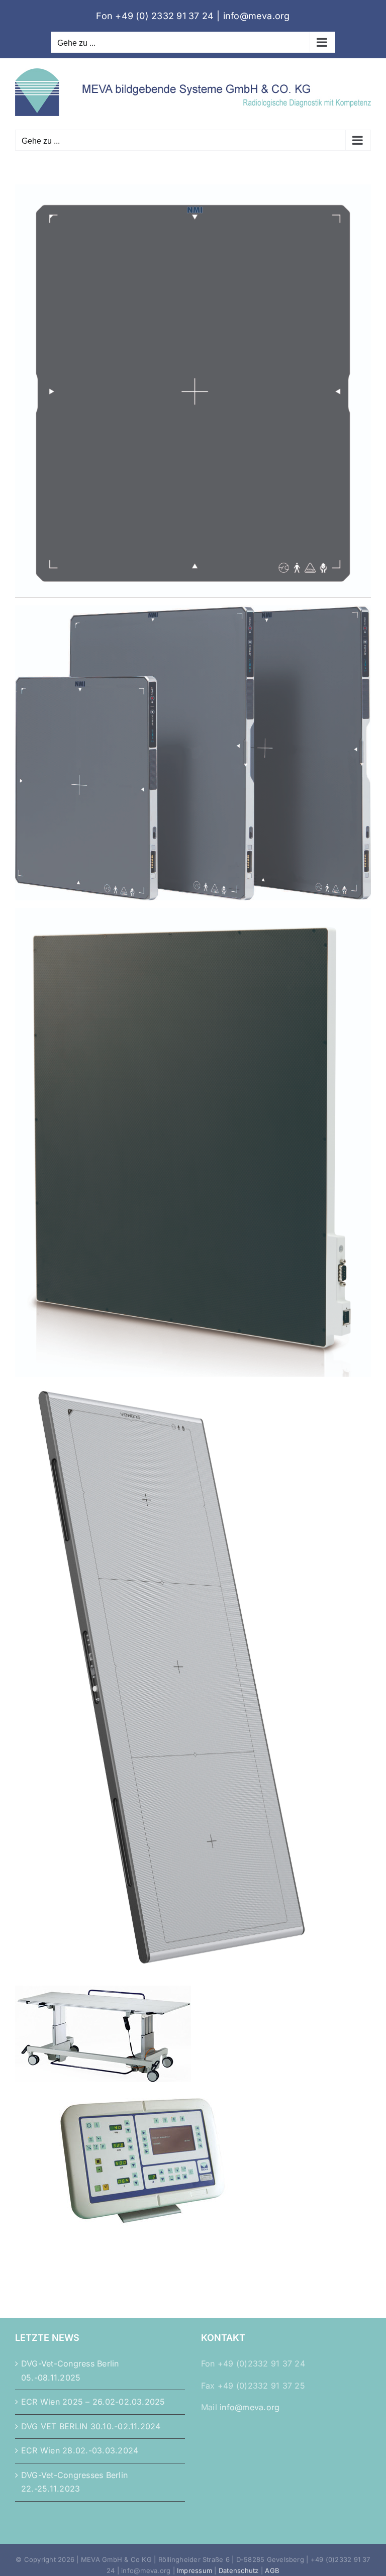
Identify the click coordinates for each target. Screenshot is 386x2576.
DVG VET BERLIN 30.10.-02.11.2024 (91, 2426)
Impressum (195, 2570)
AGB (272, 2570)
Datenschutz (239, 2570)
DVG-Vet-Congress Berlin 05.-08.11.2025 (70, 2371)
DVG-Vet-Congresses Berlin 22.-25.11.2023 (74, 2482)
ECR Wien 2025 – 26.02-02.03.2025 (93, 2402)
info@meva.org (257, 16)
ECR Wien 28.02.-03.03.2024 (80, 2450)
